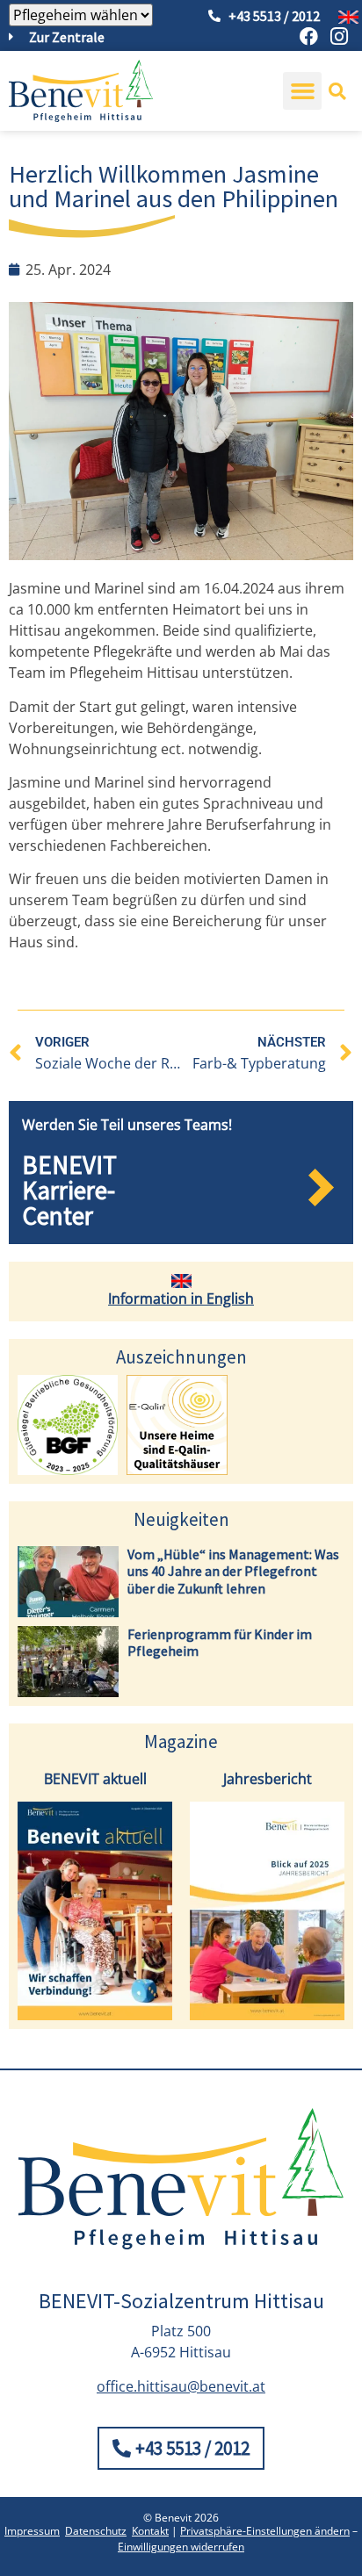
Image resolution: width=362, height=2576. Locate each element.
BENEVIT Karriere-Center (69, 1190)
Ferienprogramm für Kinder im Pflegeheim (220, 1642)
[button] (302, 91)
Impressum (32, 2531)
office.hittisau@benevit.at (181, 2386)
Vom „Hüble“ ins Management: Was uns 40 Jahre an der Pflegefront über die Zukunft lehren (233, 1571)
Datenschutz (96, 2531)
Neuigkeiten (181, 1519)
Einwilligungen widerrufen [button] (181, 2547)
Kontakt (150, 2531)
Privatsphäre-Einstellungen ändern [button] (265, 2531)
